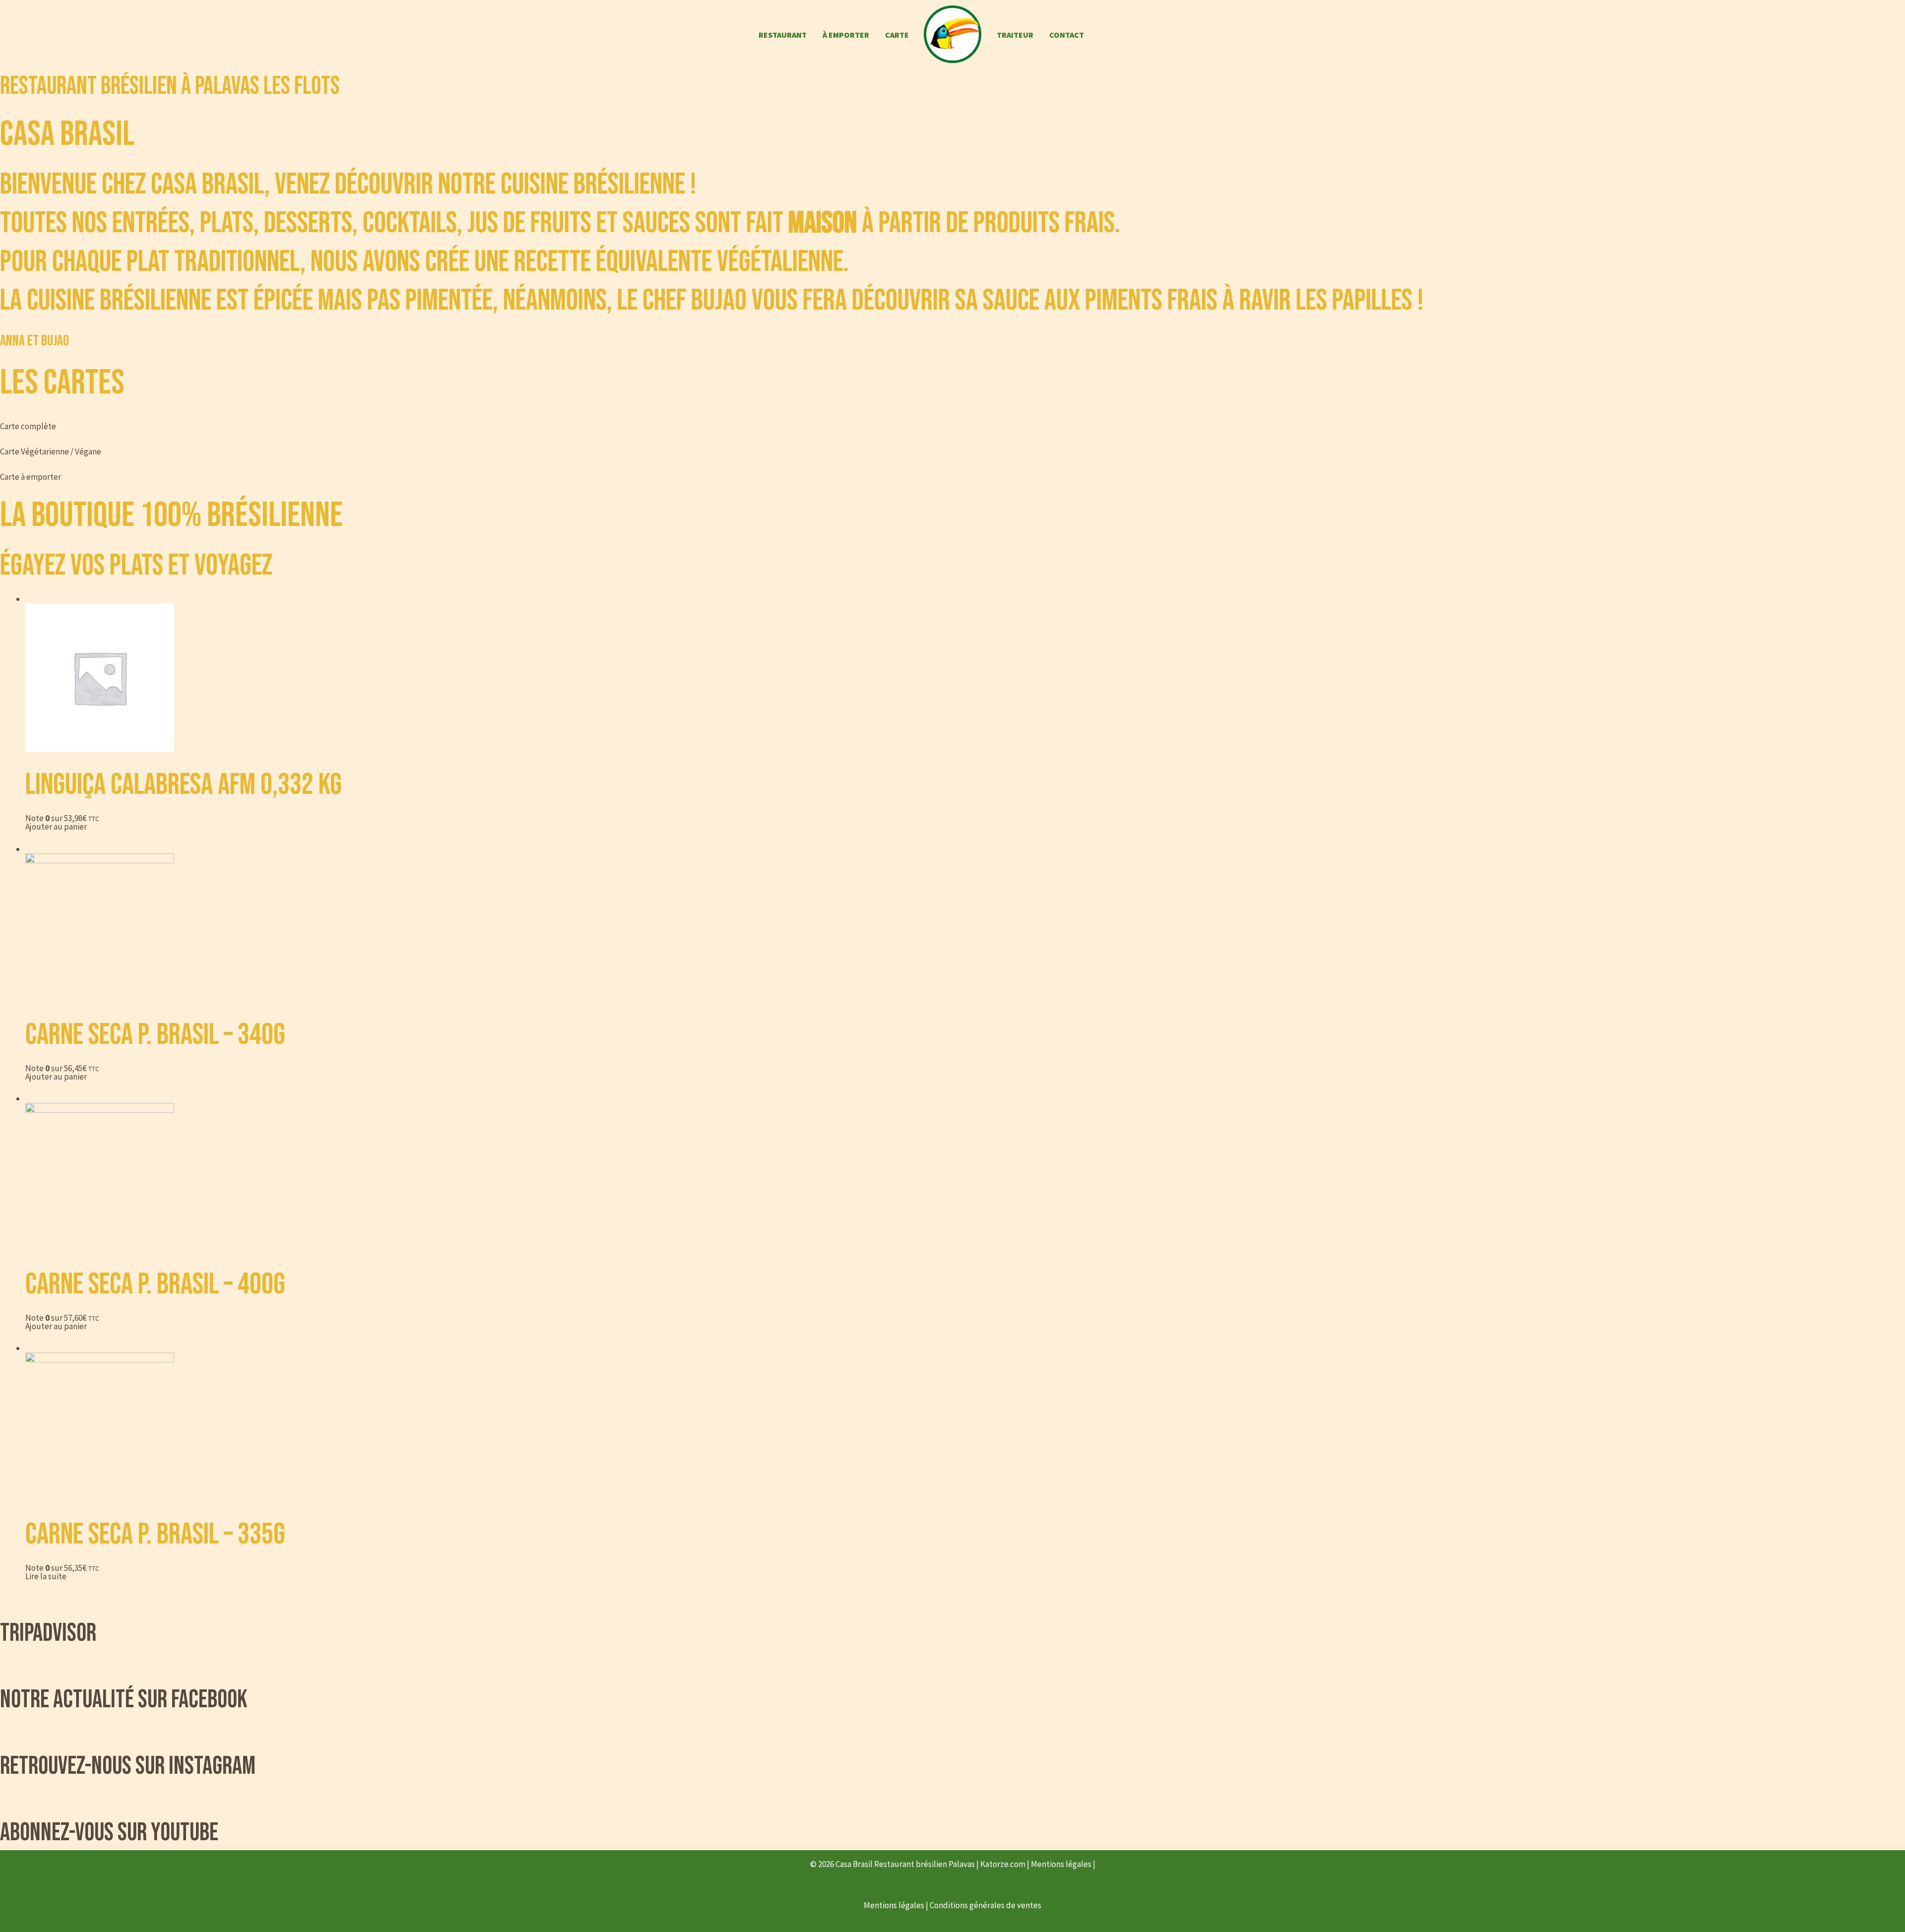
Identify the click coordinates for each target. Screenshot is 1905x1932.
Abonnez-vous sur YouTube (109, 1833)
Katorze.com (1004, 1864)
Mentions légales (1062, 1864)
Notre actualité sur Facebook (124, 1700)
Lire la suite (46, 1576)
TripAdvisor (48, 1633)
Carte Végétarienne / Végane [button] (51, 451)
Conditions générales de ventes (985, 1905)
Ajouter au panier (56, 827)
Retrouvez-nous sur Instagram (128, 1766)
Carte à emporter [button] (31, 477)
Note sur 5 (62, 818)
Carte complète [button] (28, 426)
